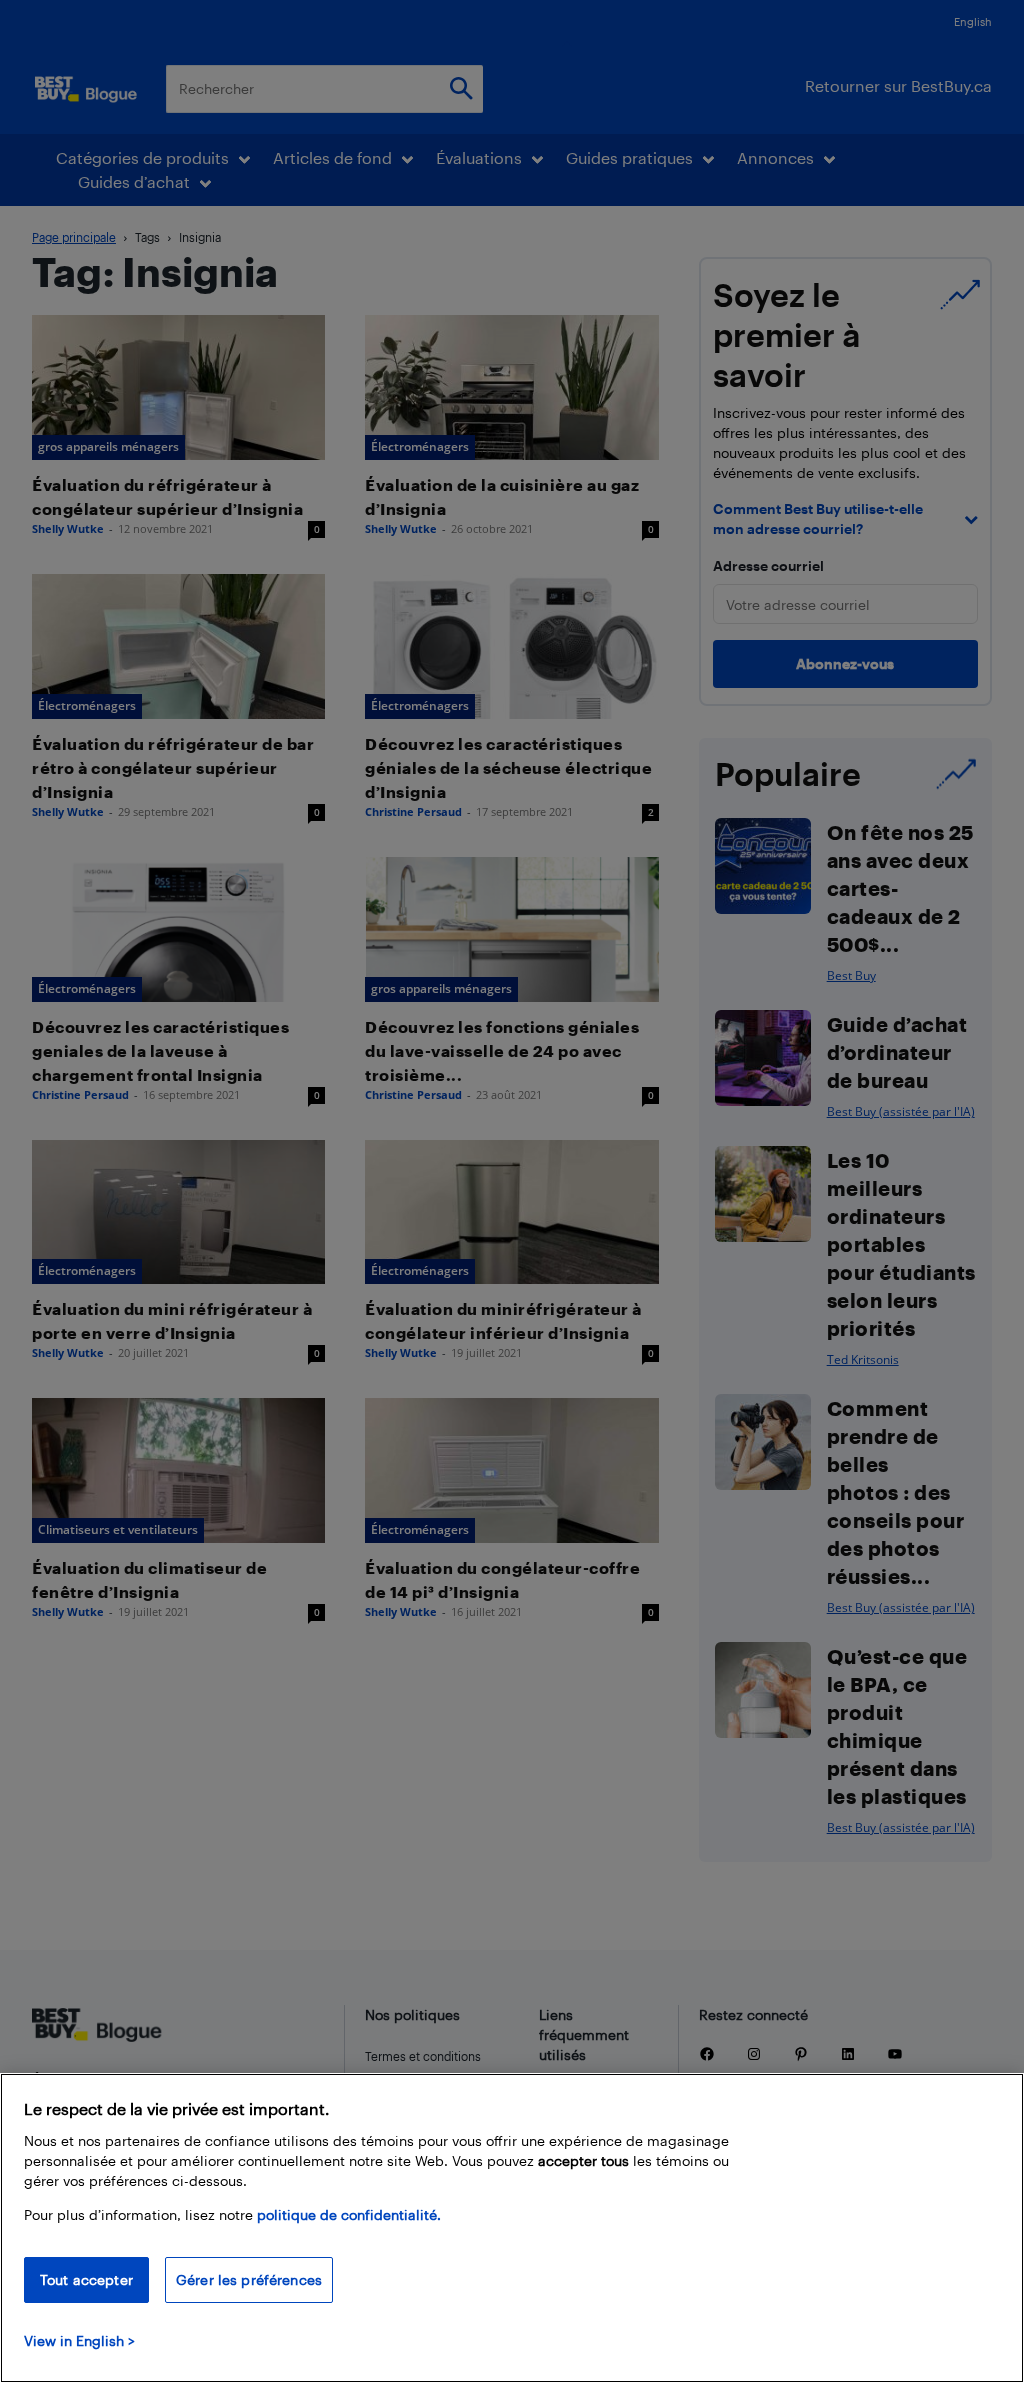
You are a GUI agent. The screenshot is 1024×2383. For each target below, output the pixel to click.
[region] (512, 2228)
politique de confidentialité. (349, 2214)
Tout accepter (86, 2279)
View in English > (79, 2340)
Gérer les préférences (249, 2279)
